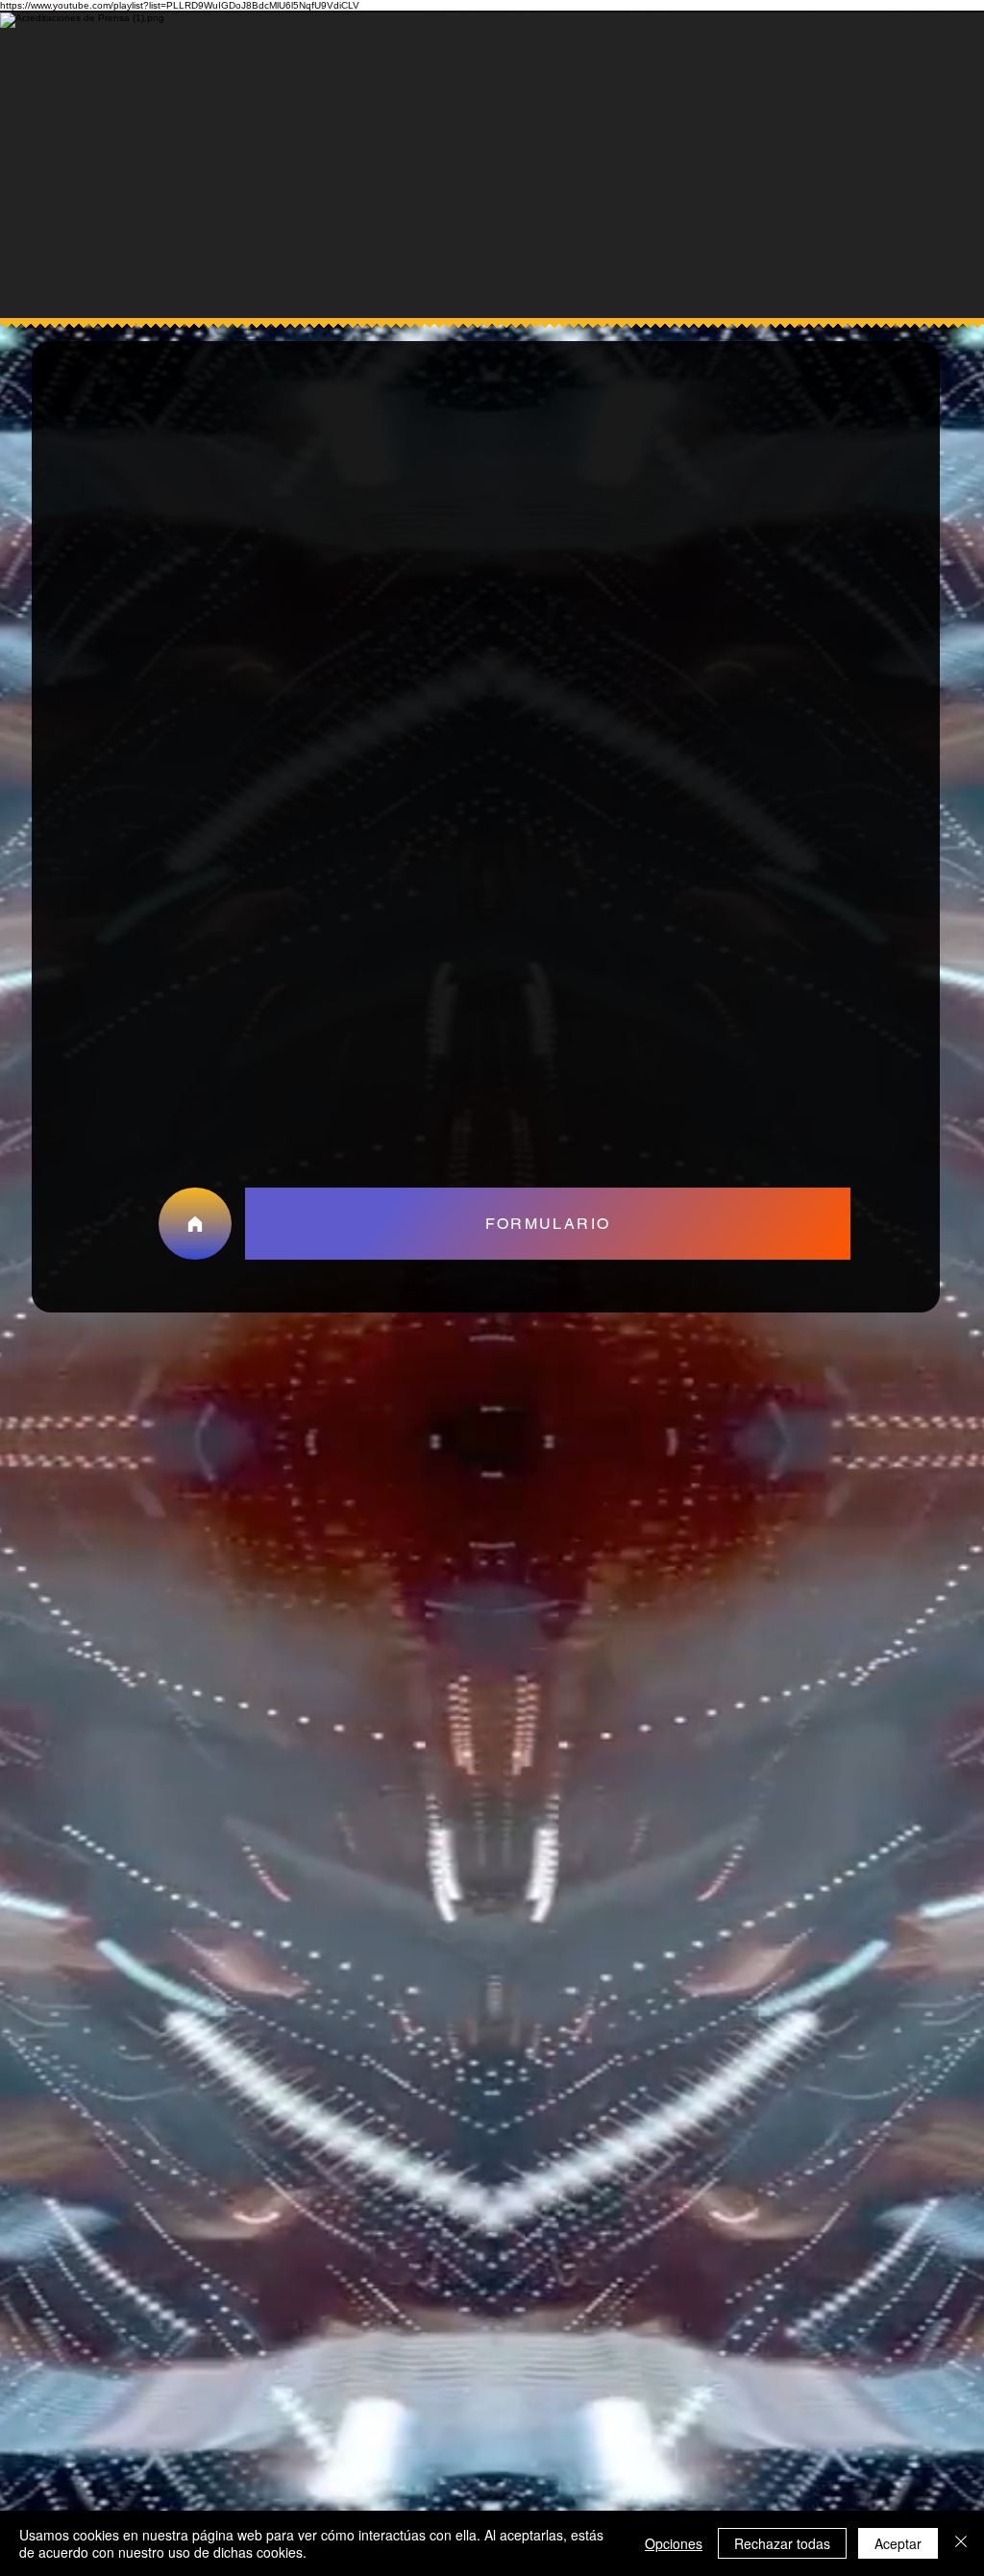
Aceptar (898, 2543)
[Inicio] (195, 1224)
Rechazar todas (782, 2543)
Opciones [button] (674, 2543)
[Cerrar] (961, 2543)
